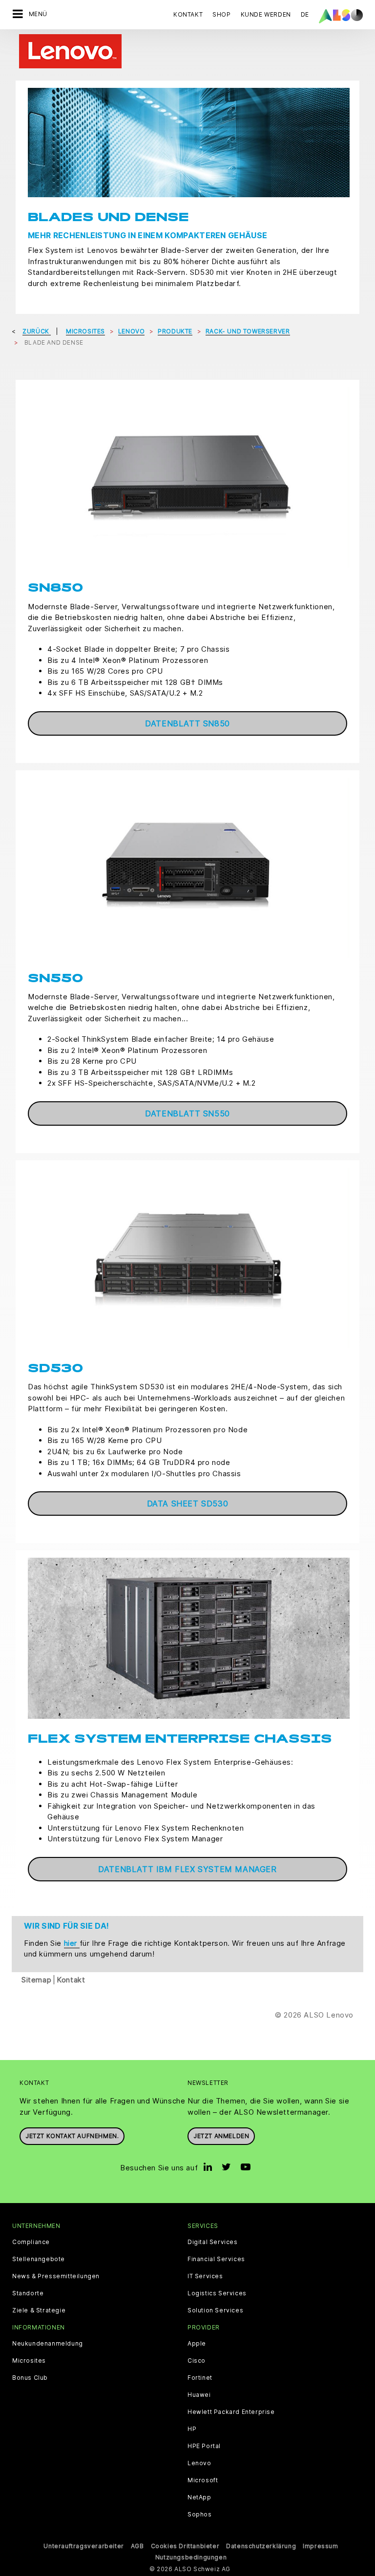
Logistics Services (217, 2293)
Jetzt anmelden (221, 2136)
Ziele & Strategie (39, 2310)
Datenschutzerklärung (261, 2546)
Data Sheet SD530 (188, 1504)
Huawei (199, 2395)
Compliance (31, 2242)
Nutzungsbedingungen (191, 2557)
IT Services (205, 2276)
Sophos (200, 2514)
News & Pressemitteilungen (56, 2276)
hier (72, 1943)
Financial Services (216, 2259)
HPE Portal (204, 2446)
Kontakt (188, 14)
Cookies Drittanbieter (185, 2546)
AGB (137, 2546)
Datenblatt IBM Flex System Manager (187, 1869)
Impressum (320, 2546)
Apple (197, 2344)
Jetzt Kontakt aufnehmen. (72, 2136)
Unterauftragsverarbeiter (83, 2546)
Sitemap (36, 1980)
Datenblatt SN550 (187, 1113)
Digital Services (213, 2242)
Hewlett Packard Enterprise (231, 2412)
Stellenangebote (39, 2259)
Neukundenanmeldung (48, 2344)
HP (192, 2429)
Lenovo (199, 2463)
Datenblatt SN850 (187, 723)
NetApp (199, 2497)
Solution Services (215, 2310)
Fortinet (200, 2378)
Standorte (28, 2293)
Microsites (29, 2361)
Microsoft (203, 2480)
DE (305, 14)
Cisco (197, 2361)
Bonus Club (30, 2378)
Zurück (37, 331)
